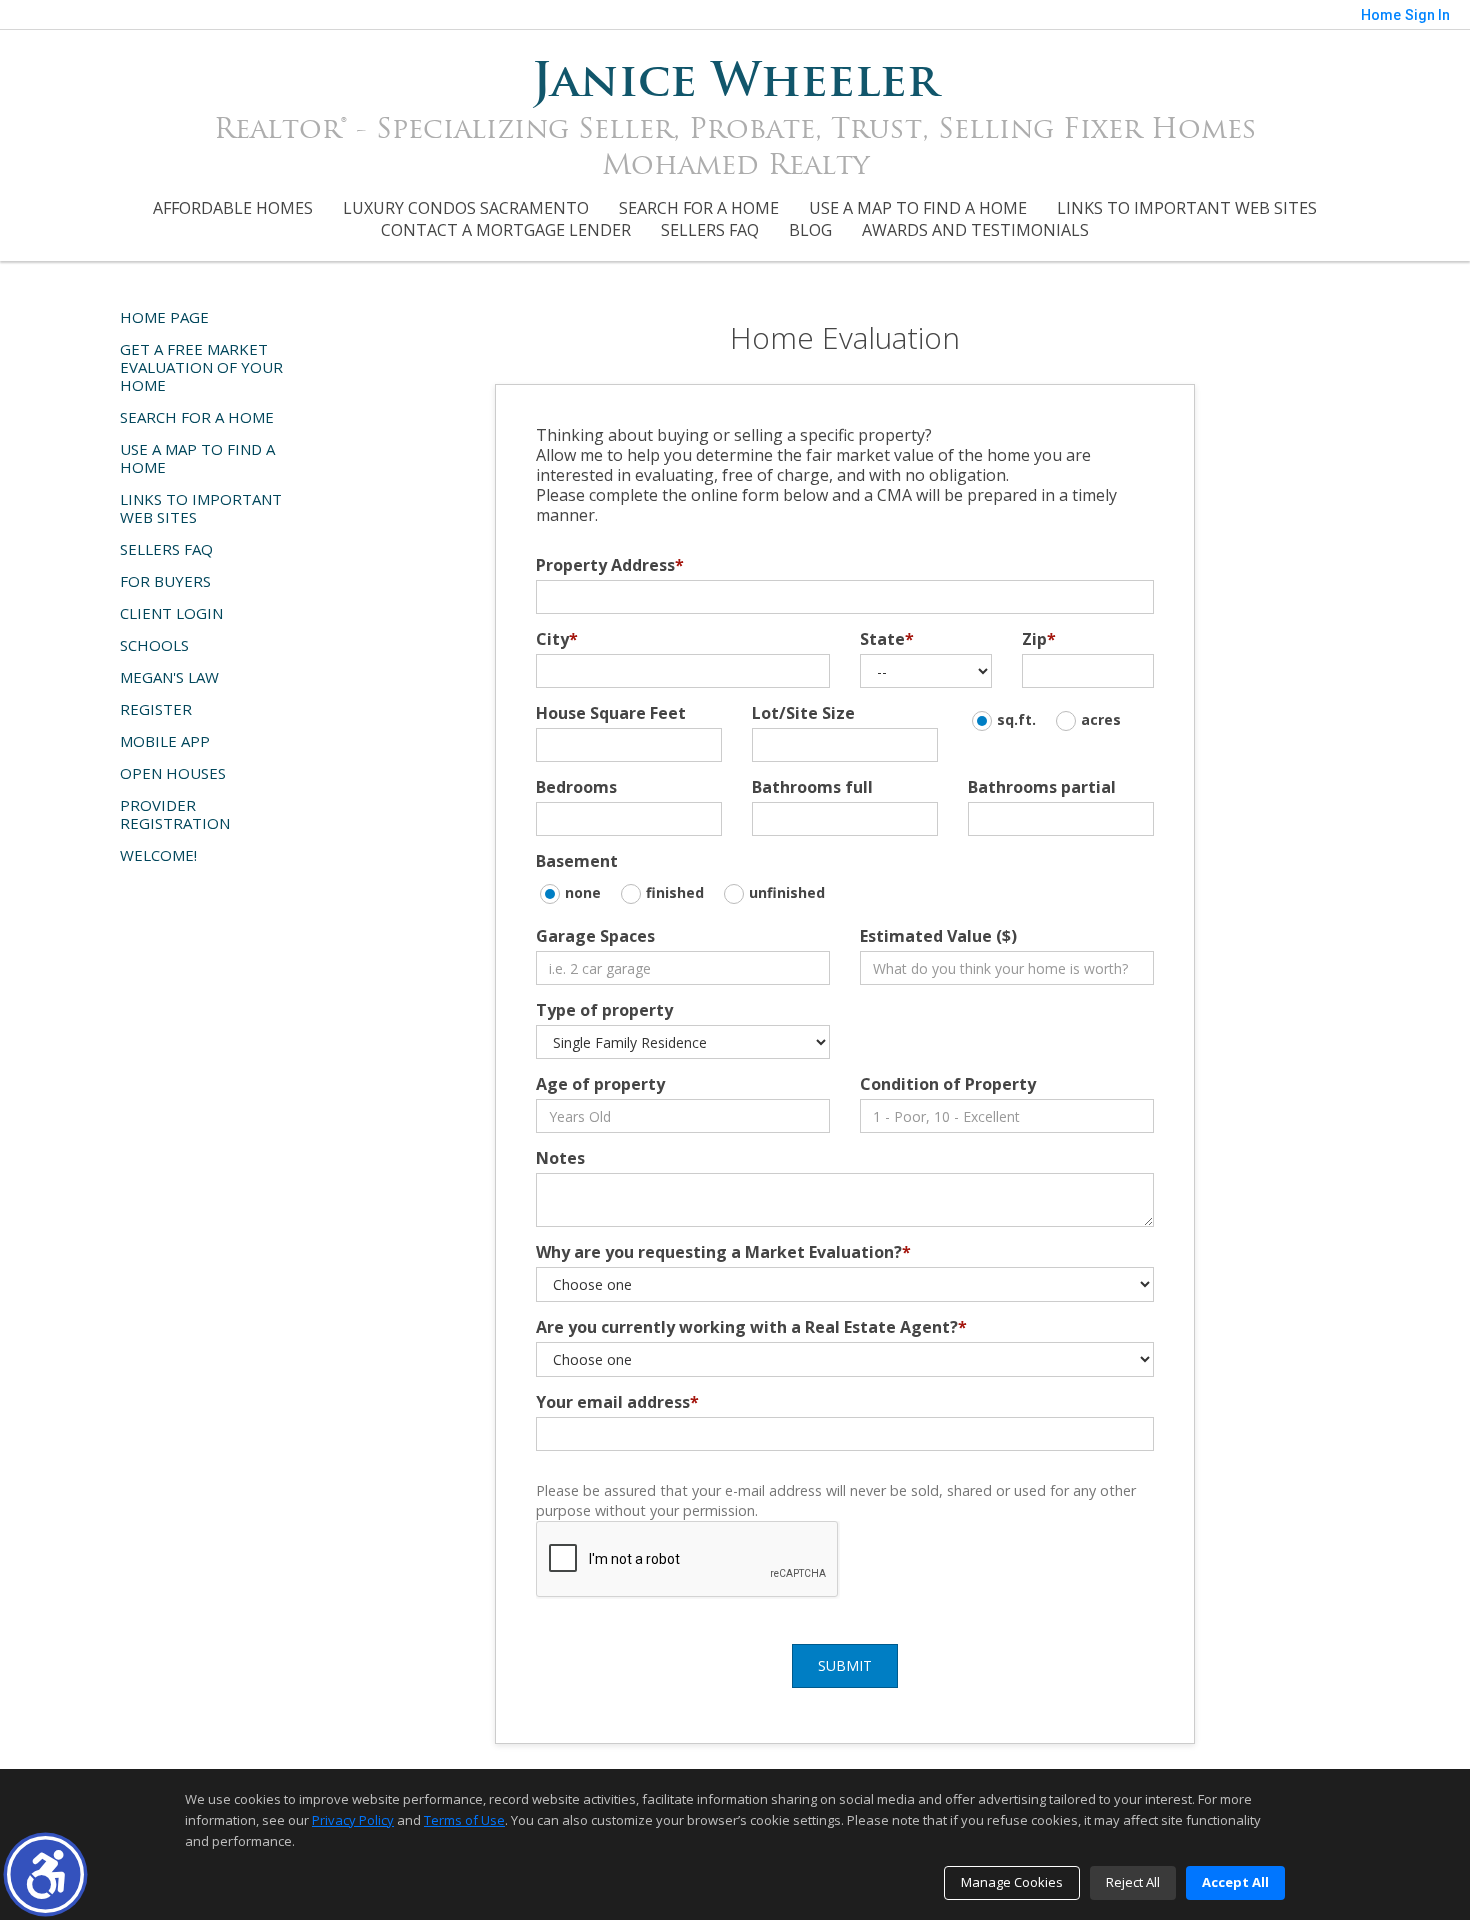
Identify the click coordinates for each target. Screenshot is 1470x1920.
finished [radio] (675, 892)
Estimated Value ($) (938, 936)
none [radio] (583, 892)
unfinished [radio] (787, 892)
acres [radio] (1101, 719)
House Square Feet (611, 713)
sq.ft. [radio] (1016, 719)
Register (156, 709)
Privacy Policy (353, 1820)
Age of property (600, 1084)
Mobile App (165, 741)
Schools (154, 645)
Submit (845, 1665)
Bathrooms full (812, 787)
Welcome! (158, 855)
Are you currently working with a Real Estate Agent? (751, 1327)
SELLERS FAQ (710, 230)
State (887, 639)
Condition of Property (948, 1084)
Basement (577, 861)
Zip (1039, 639)
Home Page (164, 317)
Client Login (171, 613)
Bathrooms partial (1042, 787)
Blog (810, 230)
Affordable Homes (233, 208)
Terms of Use (464, 1820)
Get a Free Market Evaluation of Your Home (201, 367)
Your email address (617, 1402)
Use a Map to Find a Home (918, 208)
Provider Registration (175, 814)
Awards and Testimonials (975, 230)
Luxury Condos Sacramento (466, 208)
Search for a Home (699, 208)
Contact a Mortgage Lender (506, 230)
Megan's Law (169, 677)
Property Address (610, 565)
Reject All (1133, 1882)
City (557, 639)
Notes (560, 1158)
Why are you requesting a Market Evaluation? (723, 1252)
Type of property (604, 1010)
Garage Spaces (595, 936)
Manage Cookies (1012, 1882)
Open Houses (173, 773)
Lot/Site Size (803, 713)
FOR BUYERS (165, 581)
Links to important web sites (1187, 208)
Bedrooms (576, 787)
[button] (45, 1874)
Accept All (1235, 1882)
